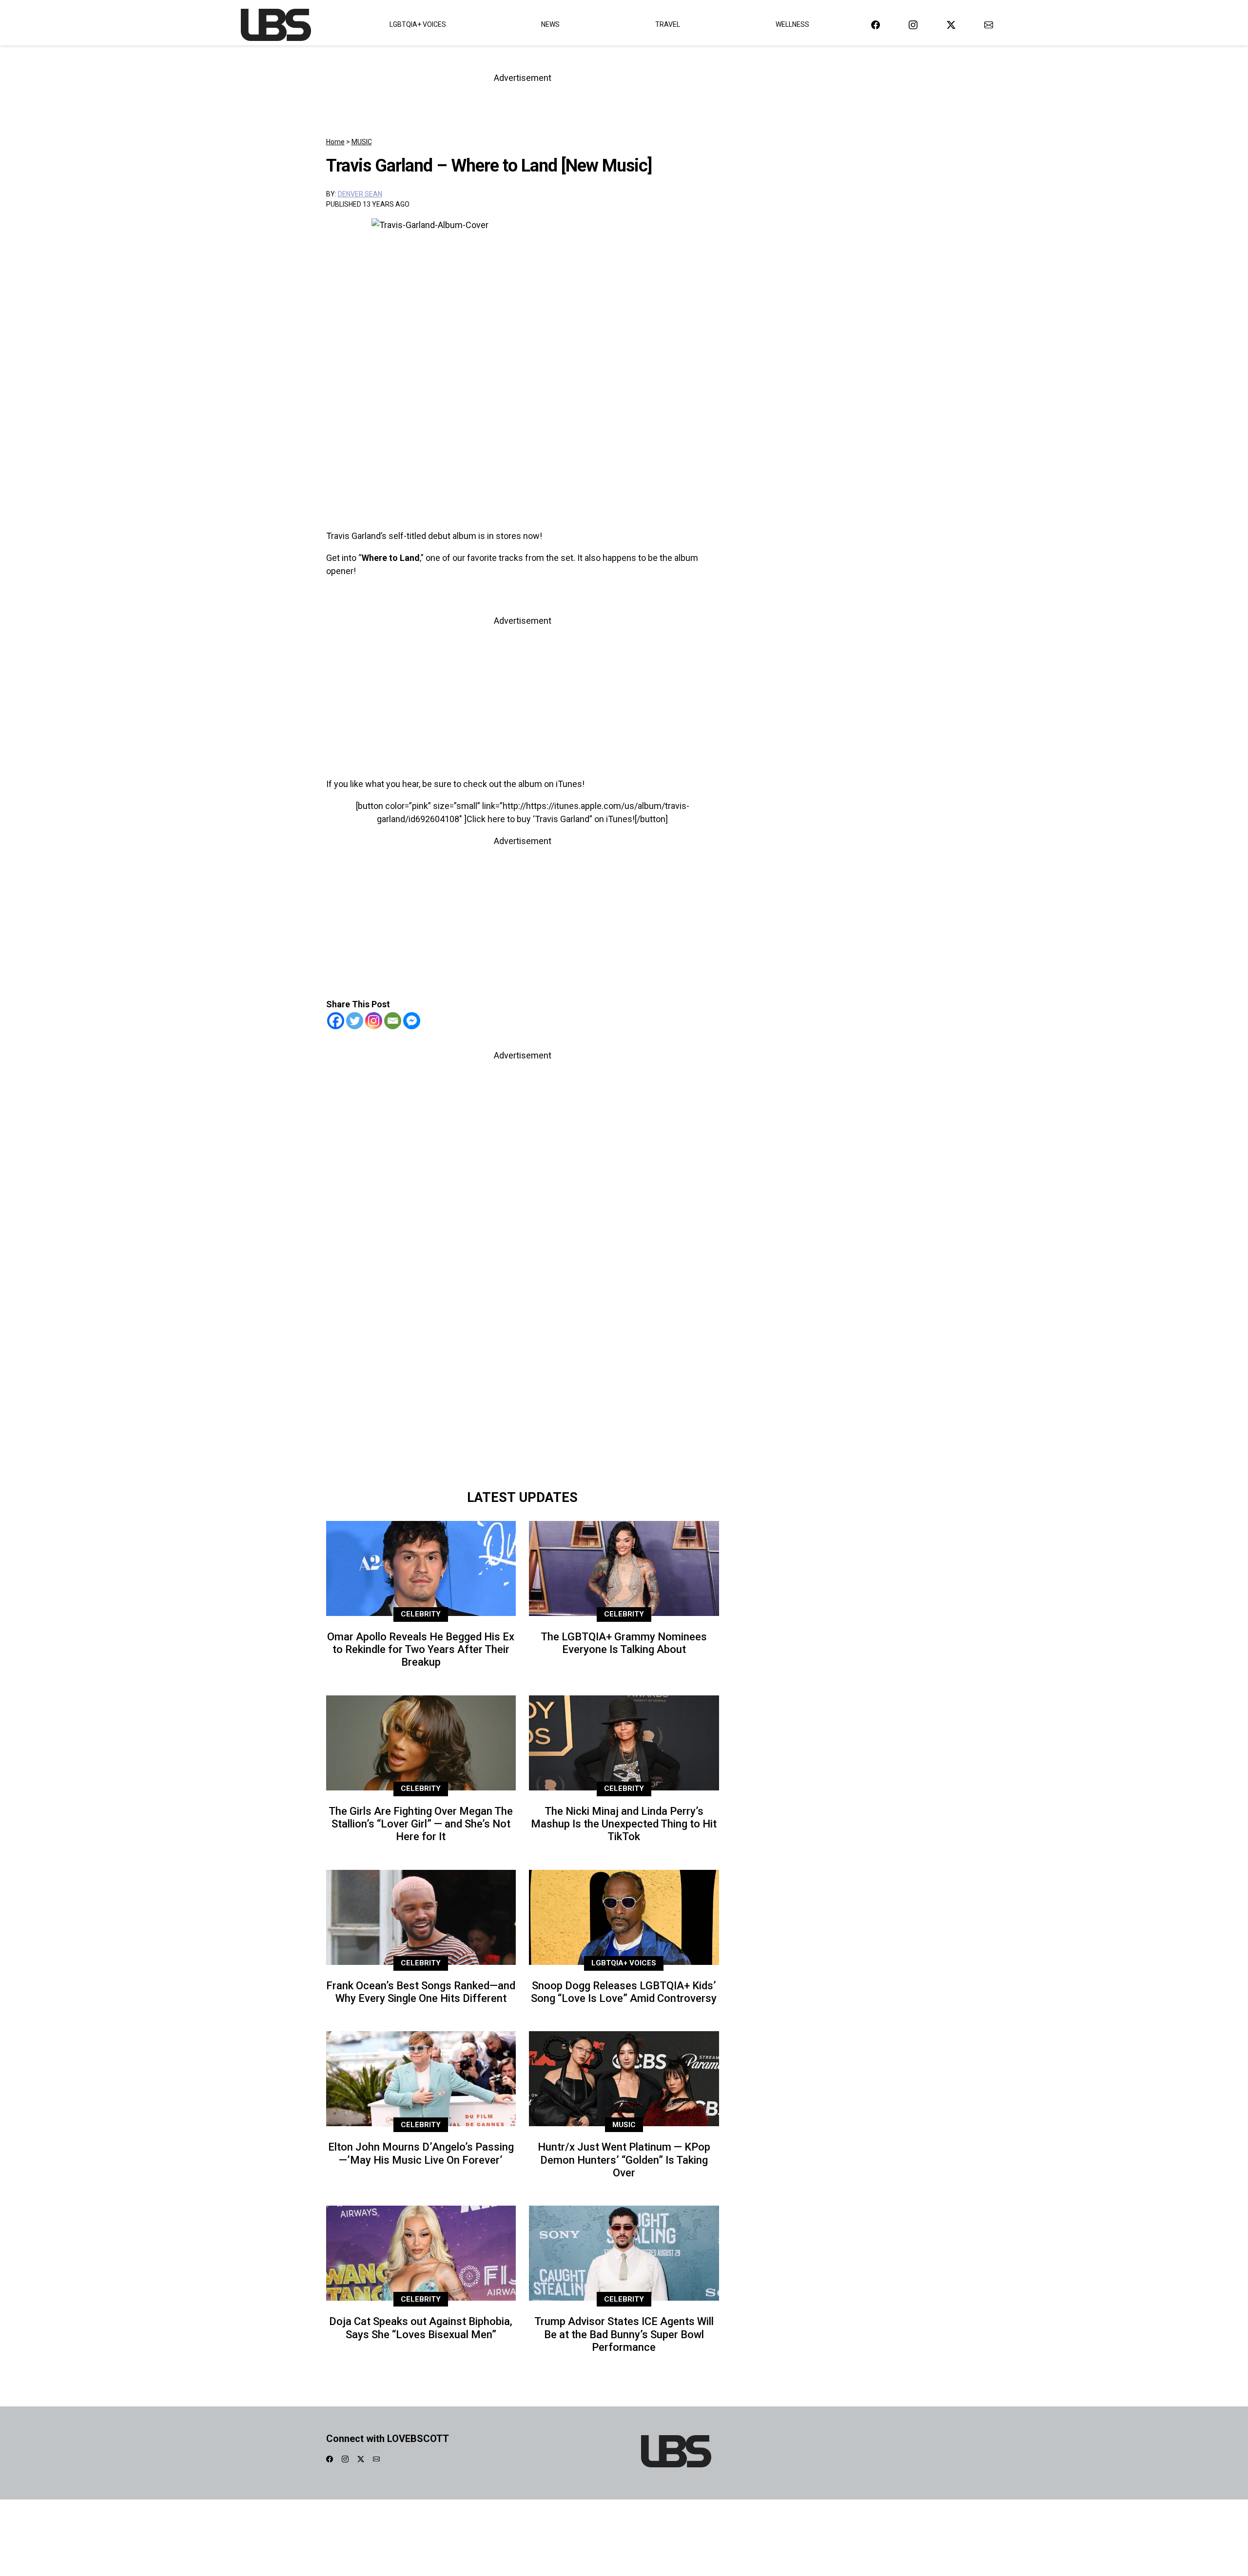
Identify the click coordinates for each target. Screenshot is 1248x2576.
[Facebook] (336, 1021)
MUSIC (362, 142)
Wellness (792, 24)
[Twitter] (355, 1021)
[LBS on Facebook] (876, 25)
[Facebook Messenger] (412, 1021)
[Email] (393, 1021)
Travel (668, 24)
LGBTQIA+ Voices (418, 24)
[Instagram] (374, 1021)
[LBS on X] (951, 25)
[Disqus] (523, 1347)
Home (335, 142)
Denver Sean (360, 194)
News (550, 24)
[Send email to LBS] (989, 25)
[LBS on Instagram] (913, 25)
